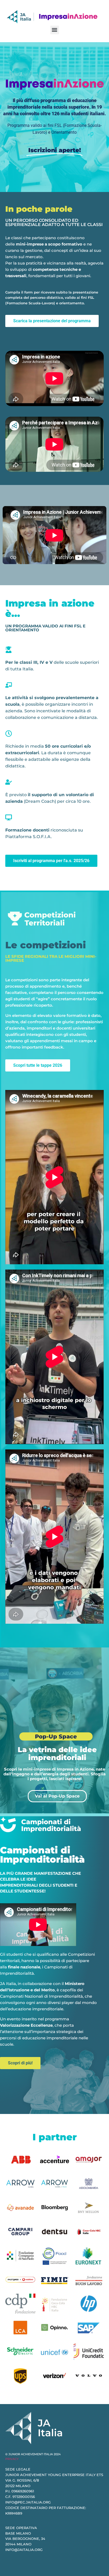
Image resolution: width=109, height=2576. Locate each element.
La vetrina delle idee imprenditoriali (57, 1754)
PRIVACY (12, 2459)
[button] (55, 30)
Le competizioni (46, 945)
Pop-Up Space (56, 1736)
